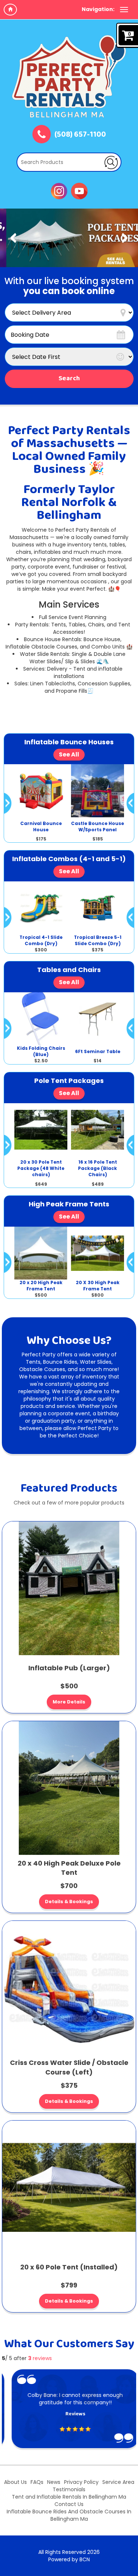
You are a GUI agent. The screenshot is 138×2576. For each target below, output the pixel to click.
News (54, 2482)
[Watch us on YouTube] (79, 191)
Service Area (118, 2482)
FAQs (37, 2482)
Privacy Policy (81, 2482)
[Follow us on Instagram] (59, 191)
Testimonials (69, 2489)
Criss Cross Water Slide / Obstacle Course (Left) (69, 2067)
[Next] (125, 238)
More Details (69, 1702)
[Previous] (13, 238)
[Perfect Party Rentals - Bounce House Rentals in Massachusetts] (69, 76)
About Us (15, 2482)
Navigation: (98, 9)
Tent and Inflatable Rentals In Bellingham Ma (69, 2497)
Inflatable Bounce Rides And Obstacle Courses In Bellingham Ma (69, 2515)
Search (69, 379)
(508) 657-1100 (80, 135)
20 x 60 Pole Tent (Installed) (69, 2267)
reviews (40, 2358)
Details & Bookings (69, 1902)
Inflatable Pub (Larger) (69, 1668)
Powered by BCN (69, 2559)
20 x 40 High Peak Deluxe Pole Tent (69, 1868)
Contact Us (69, 2504)
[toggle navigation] (124, 10)
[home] (10, 10)
